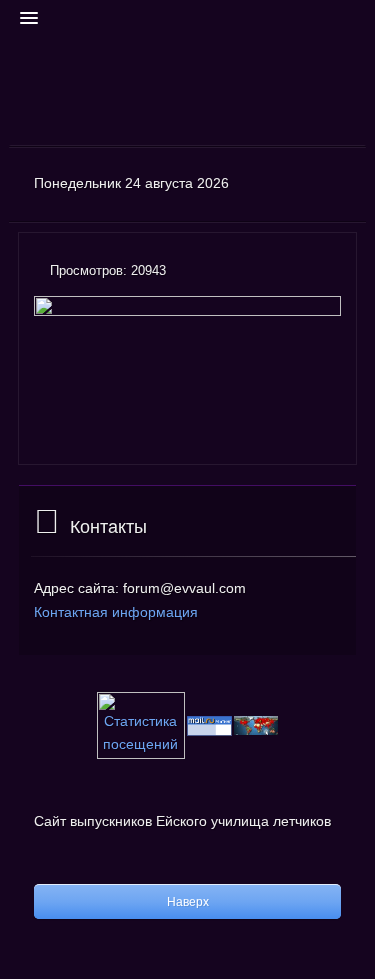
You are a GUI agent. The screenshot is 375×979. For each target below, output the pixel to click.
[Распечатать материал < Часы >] (312, 272)
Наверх (188, 902)
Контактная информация (116, 612)
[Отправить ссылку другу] (335, 272)
